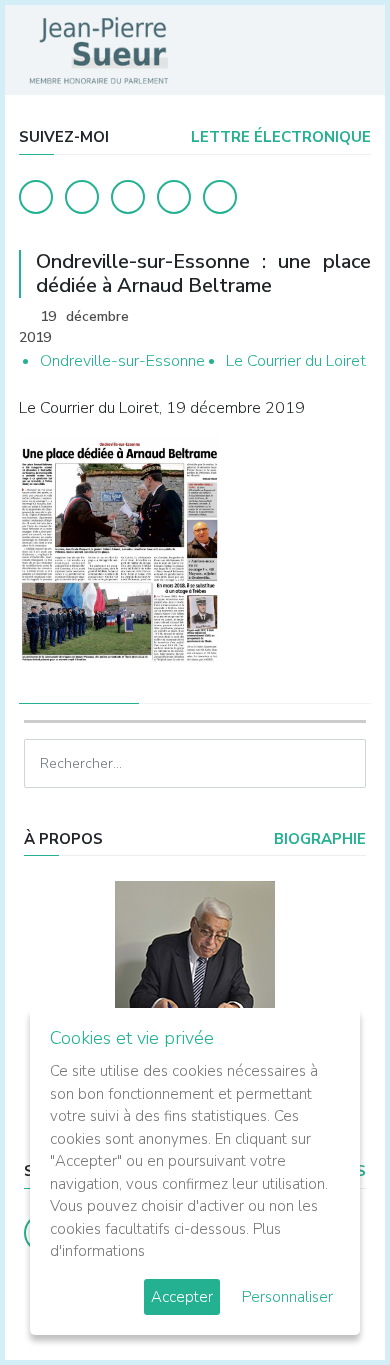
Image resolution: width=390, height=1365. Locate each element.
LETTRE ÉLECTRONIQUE (279, 137)
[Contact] (174, 197)
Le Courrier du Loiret (296, 361)
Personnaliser (287, 1297)
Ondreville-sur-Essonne (122, 361)
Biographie (318, 839)
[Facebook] (36, 197)
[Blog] (128, 197)
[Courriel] (220, 197)
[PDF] (352, 318)
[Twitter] (82, 197)
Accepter (182, 1297)
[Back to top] (328, 1303)
